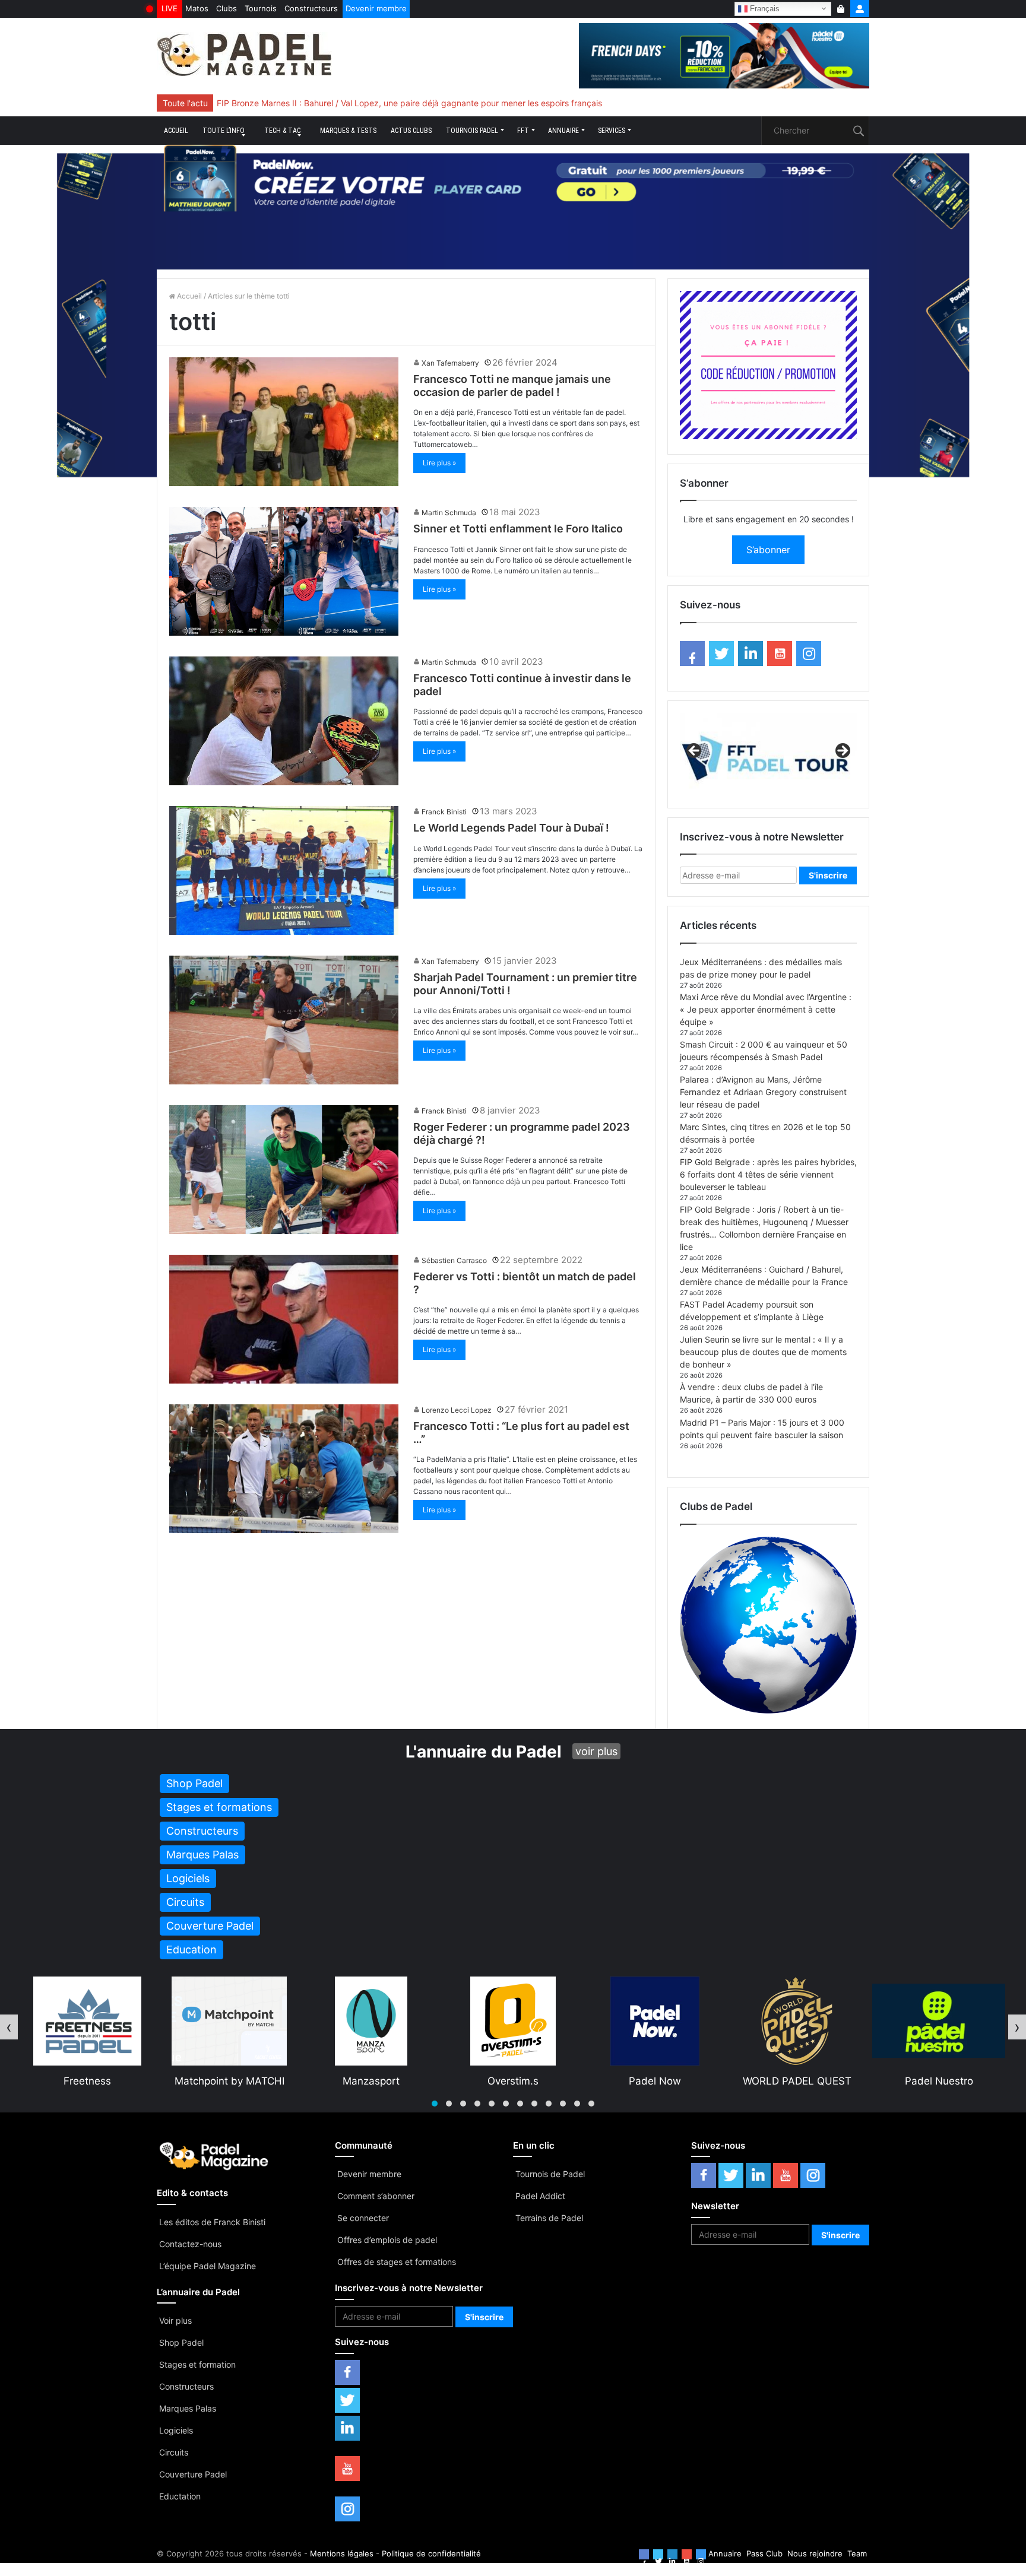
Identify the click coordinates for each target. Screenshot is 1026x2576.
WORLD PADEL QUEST (513, 2081)
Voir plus (175, 2320)
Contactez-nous (190, 2244)
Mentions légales (342, 2553)
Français (764, 8)
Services (612, 131)
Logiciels (176, 2430)
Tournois (261, 8)
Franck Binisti (444, 812)
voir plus (596, 1751)
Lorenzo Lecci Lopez (457, 1410)
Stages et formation (197, 2364)
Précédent (695, 751)
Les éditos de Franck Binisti (212, 2222)
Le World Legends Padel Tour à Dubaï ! (511, 828)
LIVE (170, 8)
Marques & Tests (348, 131)
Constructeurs (311, 8)
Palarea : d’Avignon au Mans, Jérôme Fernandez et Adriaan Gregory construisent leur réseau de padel (763, 1092)
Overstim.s (229, 2081)
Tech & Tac (282, 131)
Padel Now (371, 2081)
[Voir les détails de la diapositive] (768, 754)
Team (857, 2553)
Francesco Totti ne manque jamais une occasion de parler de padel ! (512, 386)
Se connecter (363, 2218)
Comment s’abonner (376, 2196)
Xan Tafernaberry (450, 363)
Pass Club (764, 2553)
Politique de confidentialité (431, 2553)
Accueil (176, 131)
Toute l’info (224, 131)
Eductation (180, 2496)
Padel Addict (540, 2196)
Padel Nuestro (655, 2081)
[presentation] (9, 2027)
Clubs (227, 8)
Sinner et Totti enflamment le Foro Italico (518, 529)
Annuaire (563, 131)
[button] (435, 2104)
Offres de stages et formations (397, 2262)
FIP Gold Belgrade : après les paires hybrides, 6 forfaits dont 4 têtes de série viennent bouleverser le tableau (768, 1174)
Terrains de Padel (549, 2218)
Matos (197, 8)
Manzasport (87, 2081)
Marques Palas (188, 2408)
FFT (523, 131)
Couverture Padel (193, 2474)
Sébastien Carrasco (454, 1260)
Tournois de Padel (550, 2174)
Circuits (174, 2452)
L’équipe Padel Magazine (208, 2266)
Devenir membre (376, 8)
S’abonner (768, 550)
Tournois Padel (472, 131)
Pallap (939, 2081)
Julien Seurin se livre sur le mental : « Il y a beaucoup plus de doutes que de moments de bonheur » (763, 1352)
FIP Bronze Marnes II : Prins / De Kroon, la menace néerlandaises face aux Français (377, 103)
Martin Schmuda (449, 513)
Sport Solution (797, 2081)
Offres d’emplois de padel (387, 2240)
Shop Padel (181, 2342)
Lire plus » (439, 463)
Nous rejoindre (815, 2553)
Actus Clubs (411, 131)
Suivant (842, 751)
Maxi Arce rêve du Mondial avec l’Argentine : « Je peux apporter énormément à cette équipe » (766, 1009)
